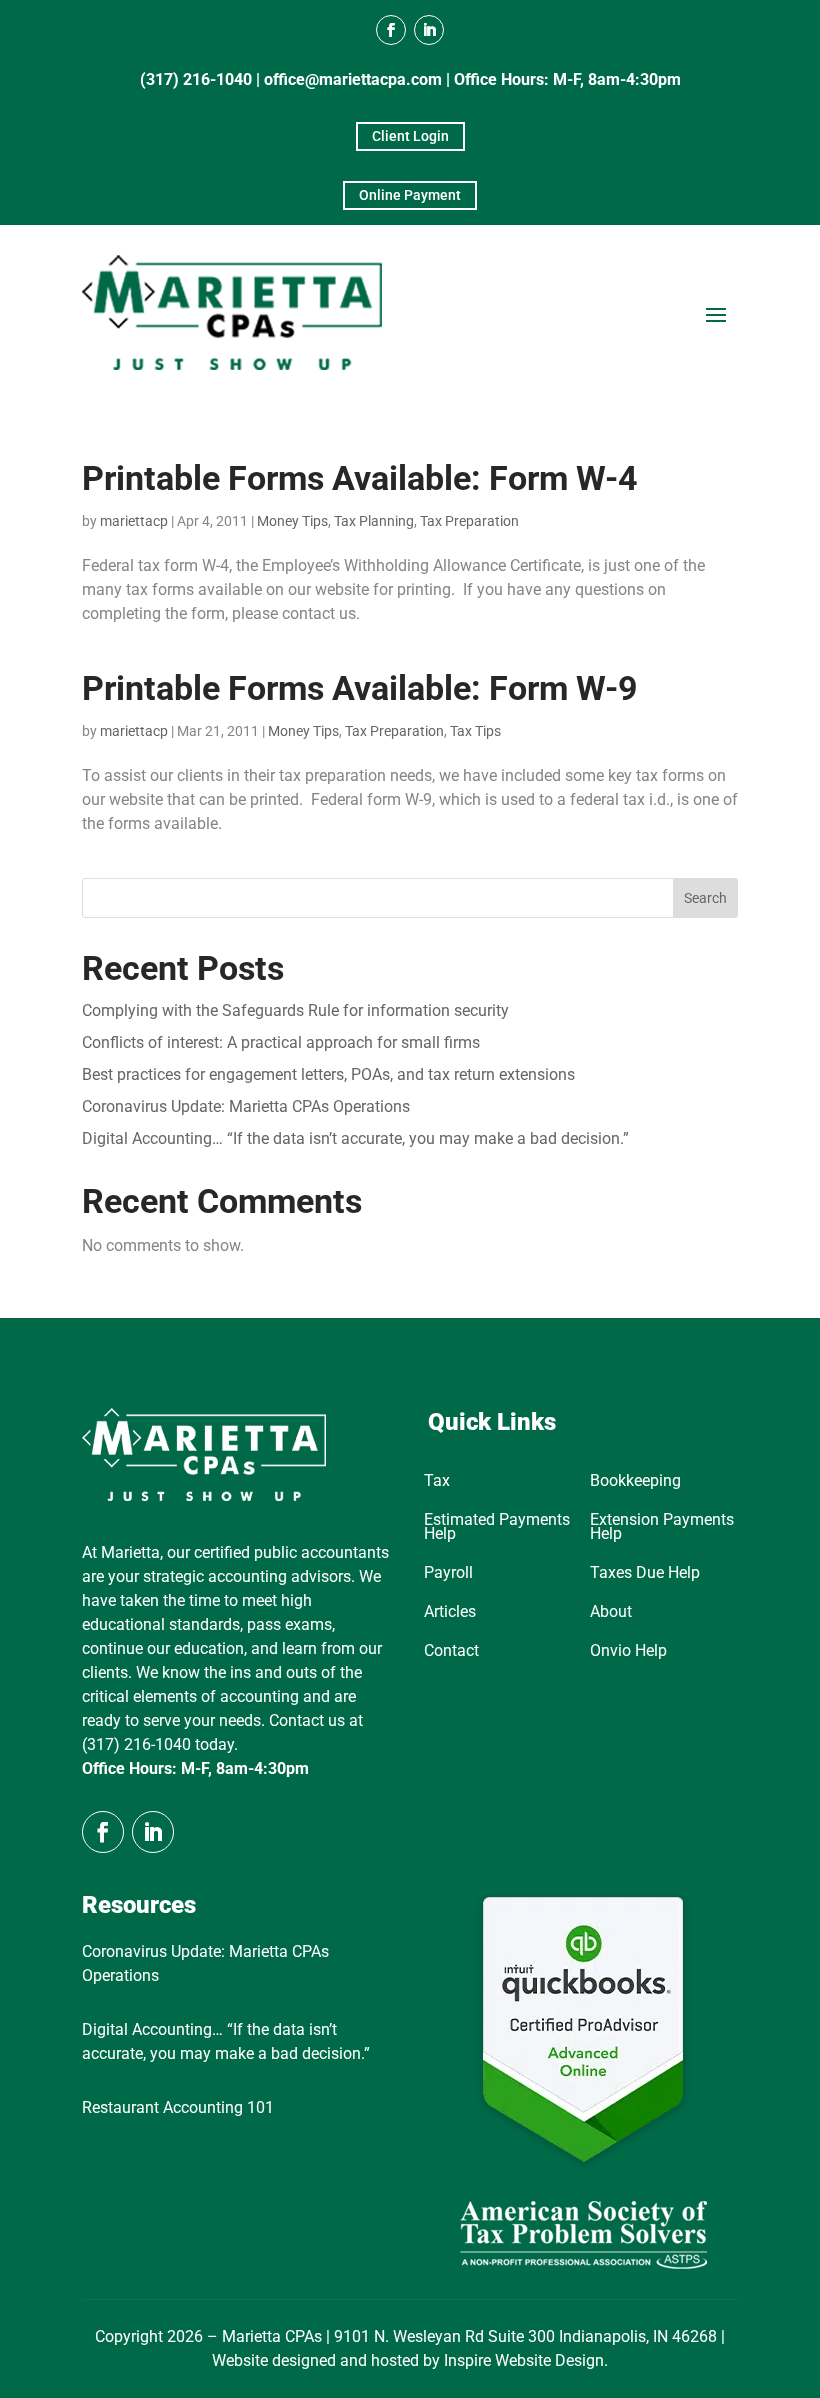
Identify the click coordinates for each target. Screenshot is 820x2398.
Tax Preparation (469, 521)
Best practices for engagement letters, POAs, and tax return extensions (328, 1074)
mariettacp (134, 521)
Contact (451, 1652)
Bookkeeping (635, 1482)
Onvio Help (628, 1652)
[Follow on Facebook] (391, 30)
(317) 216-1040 (196, 79)
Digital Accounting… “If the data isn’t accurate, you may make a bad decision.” (355, 1138)
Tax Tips (475, 731)
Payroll (448, 1574)
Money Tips (292, 521)
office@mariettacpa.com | (359, 79)
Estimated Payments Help (497, 1528)
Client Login (410, 136)
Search (705, 898)
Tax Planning (374, 521)
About (611, 1613)
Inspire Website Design (524, 2360)
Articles (450, 1613)
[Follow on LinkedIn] (429, 30)
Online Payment (410, 195)
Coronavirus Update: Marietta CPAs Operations (246, 1106)
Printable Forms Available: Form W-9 (360, 688)
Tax (437, 1482)
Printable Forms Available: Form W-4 (360, 478)
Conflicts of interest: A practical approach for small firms (281, 1042)
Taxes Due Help (645, 1574)
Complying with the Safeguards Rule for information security (295, 1010)
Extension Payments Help (662, 1528)
